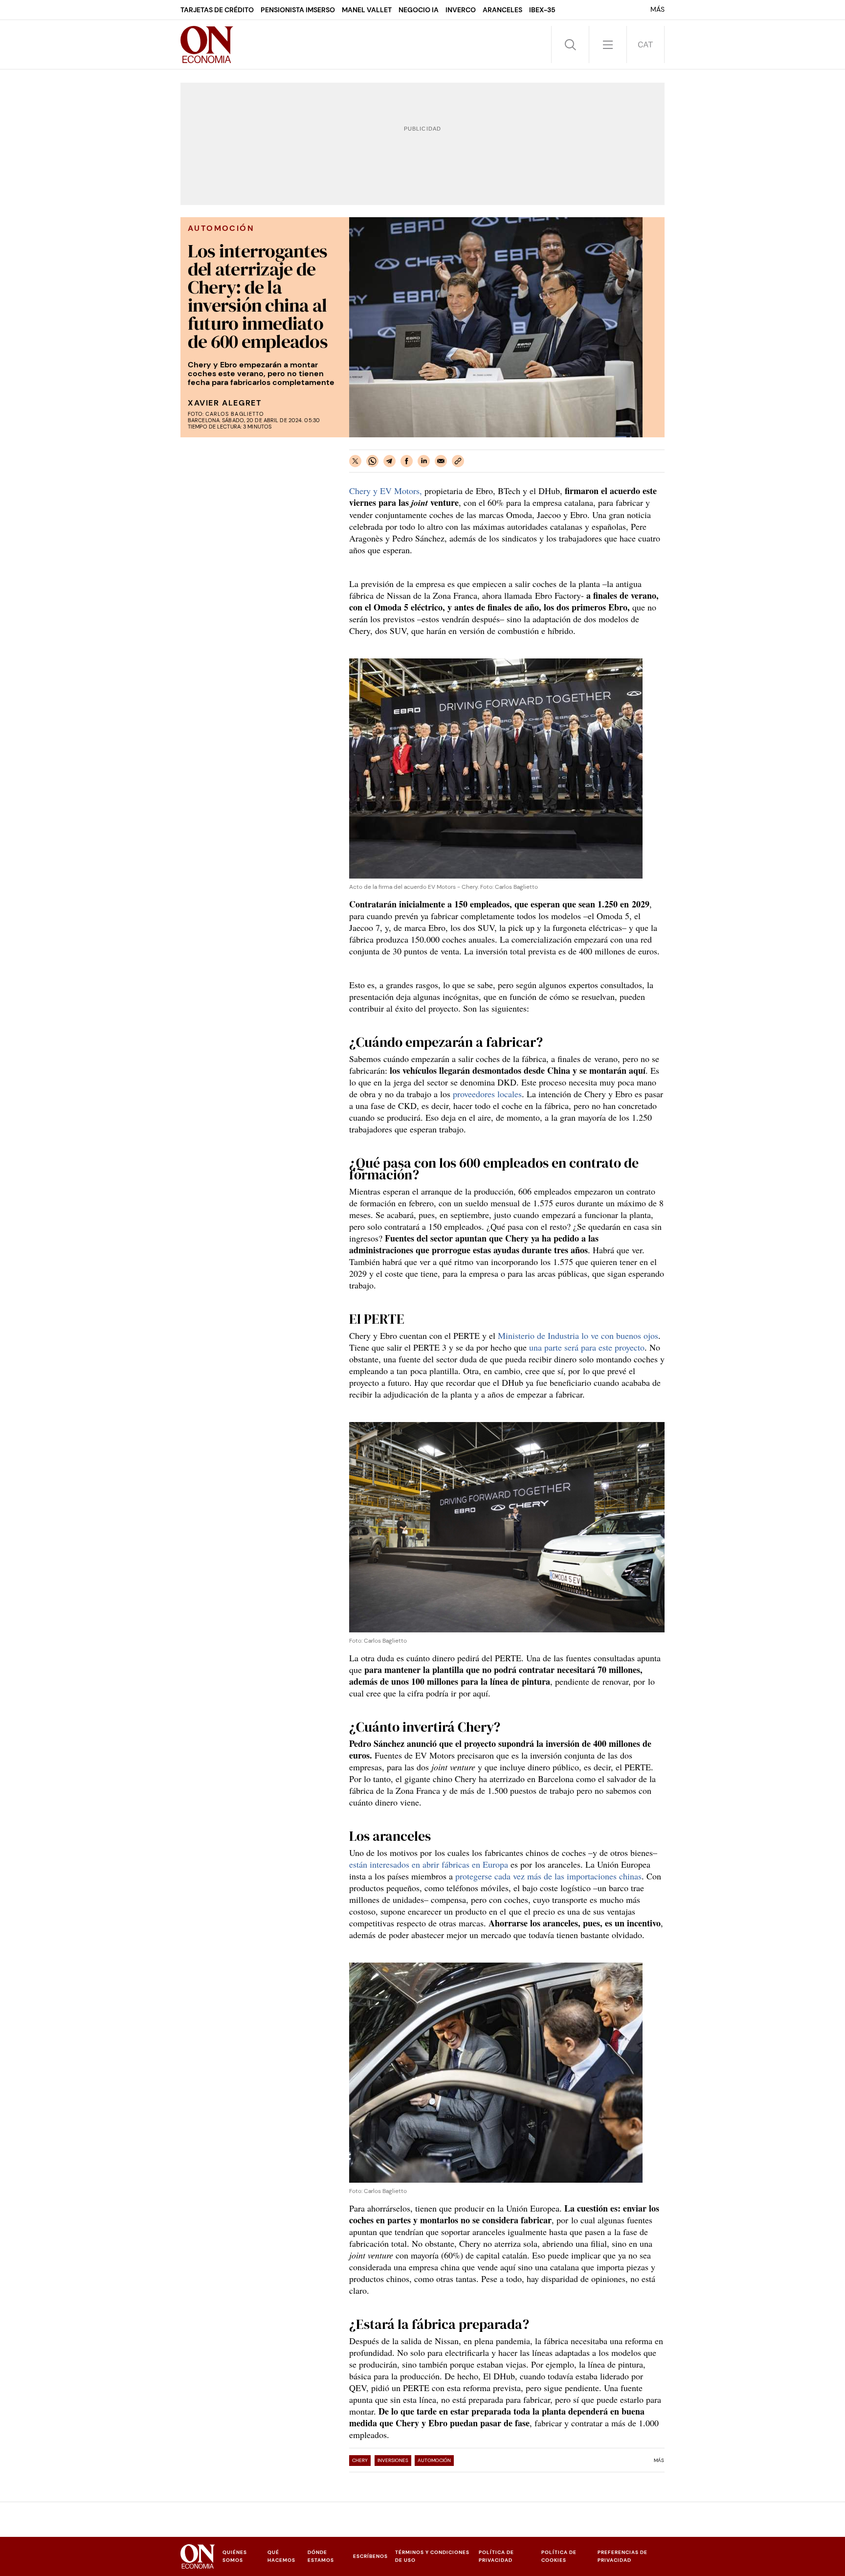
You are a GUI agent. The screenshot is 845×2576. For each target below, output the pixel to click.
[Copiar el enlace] (458, 461)
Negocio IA (419, 10)
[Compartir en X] (355, 461)
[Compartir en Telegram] (389, 461)
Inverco (461, 10)
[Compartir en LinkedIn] (424, 461)
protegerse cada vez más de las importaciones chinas (548, 1876)
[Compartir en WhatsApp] (372, 461)
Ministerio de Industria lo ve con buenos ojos (578, 1335)
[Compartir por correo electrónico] (441, 461)
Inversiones (393, 2460)
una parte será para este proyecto (587, 1347)
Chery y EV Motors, (386, 491)
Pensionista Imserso (298, 10)
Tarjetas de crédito (217, 10)
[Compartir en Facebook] (407, 461)
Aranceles (502, 10)
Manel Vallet (367, 10)
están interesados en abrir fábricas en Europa (429, 1864)
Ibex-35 (542, 10)
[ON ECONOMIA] (207, 45)
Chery (360, 2460)
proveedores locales (487, 1094)
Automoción (434, 2460)
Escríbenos (370, 2556)
